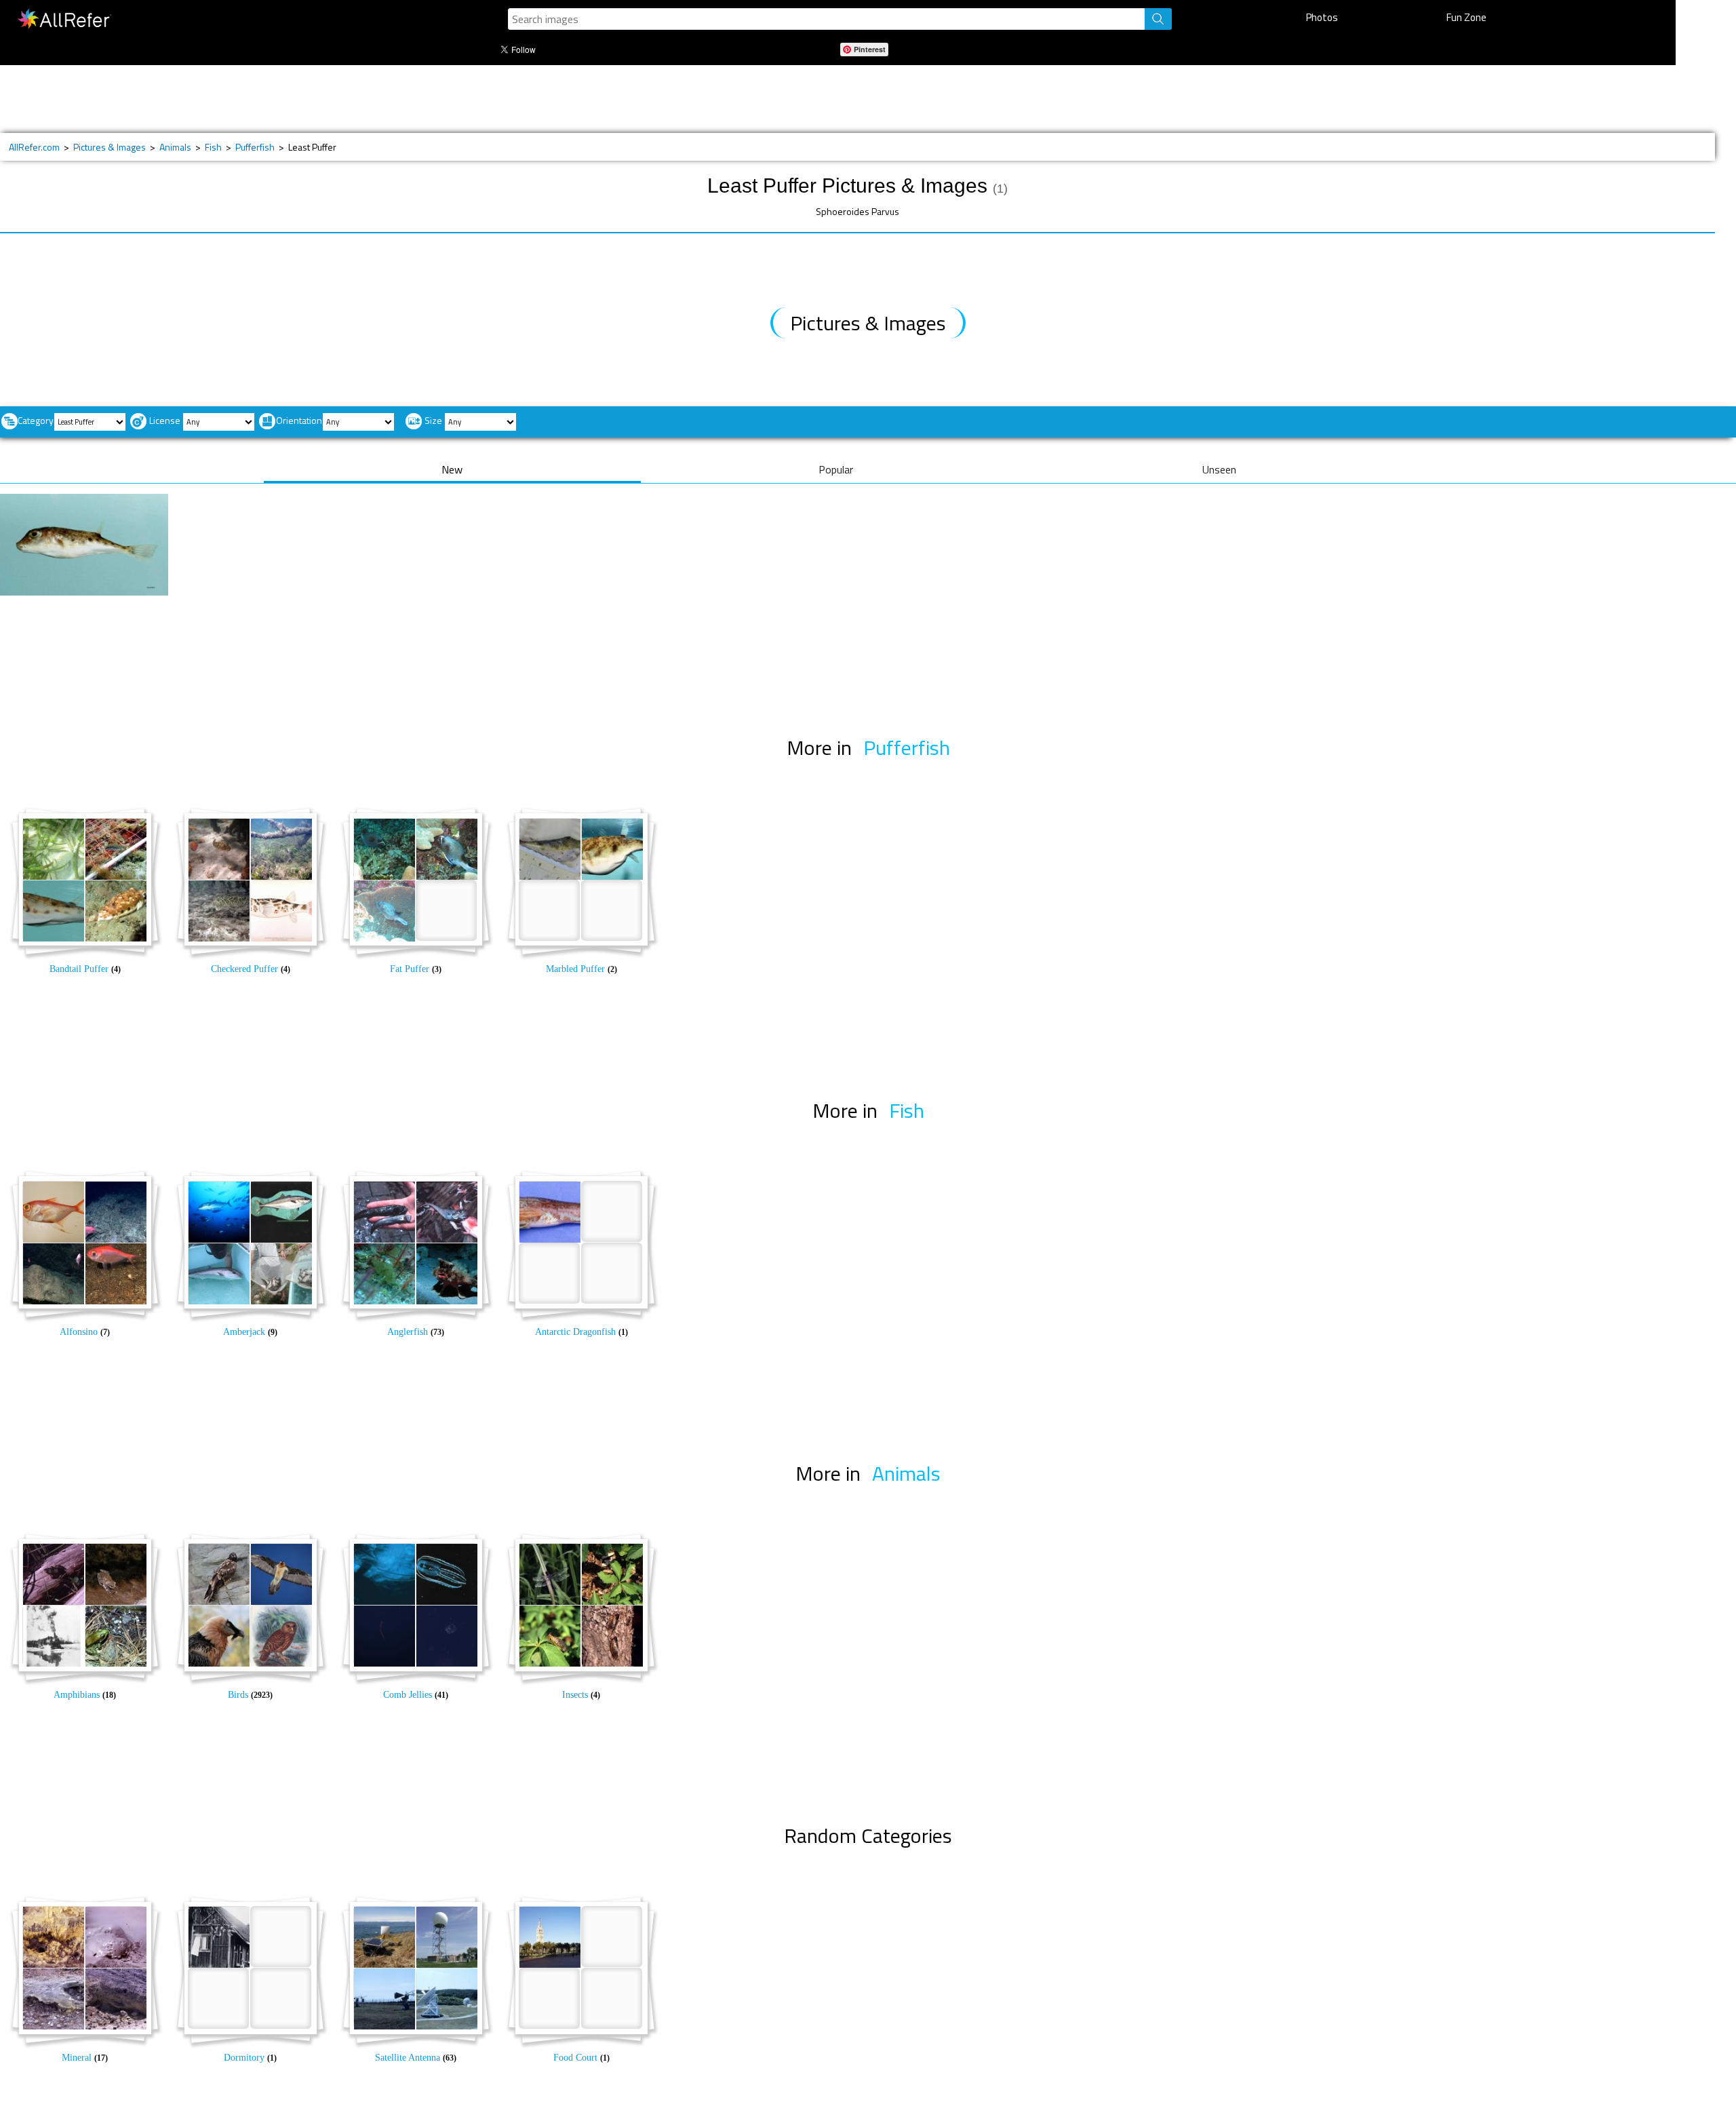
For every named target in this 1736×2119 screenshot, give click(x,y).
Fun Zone (1466, 17)
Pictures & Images (110, 147)
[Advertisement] (476, 99)
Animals (175, 147)
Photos (1322, 17)
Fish (213, 147)
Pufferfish (255, 147)
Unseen (1219, 469)
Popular (836, 469)
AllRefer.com (34, 147)
